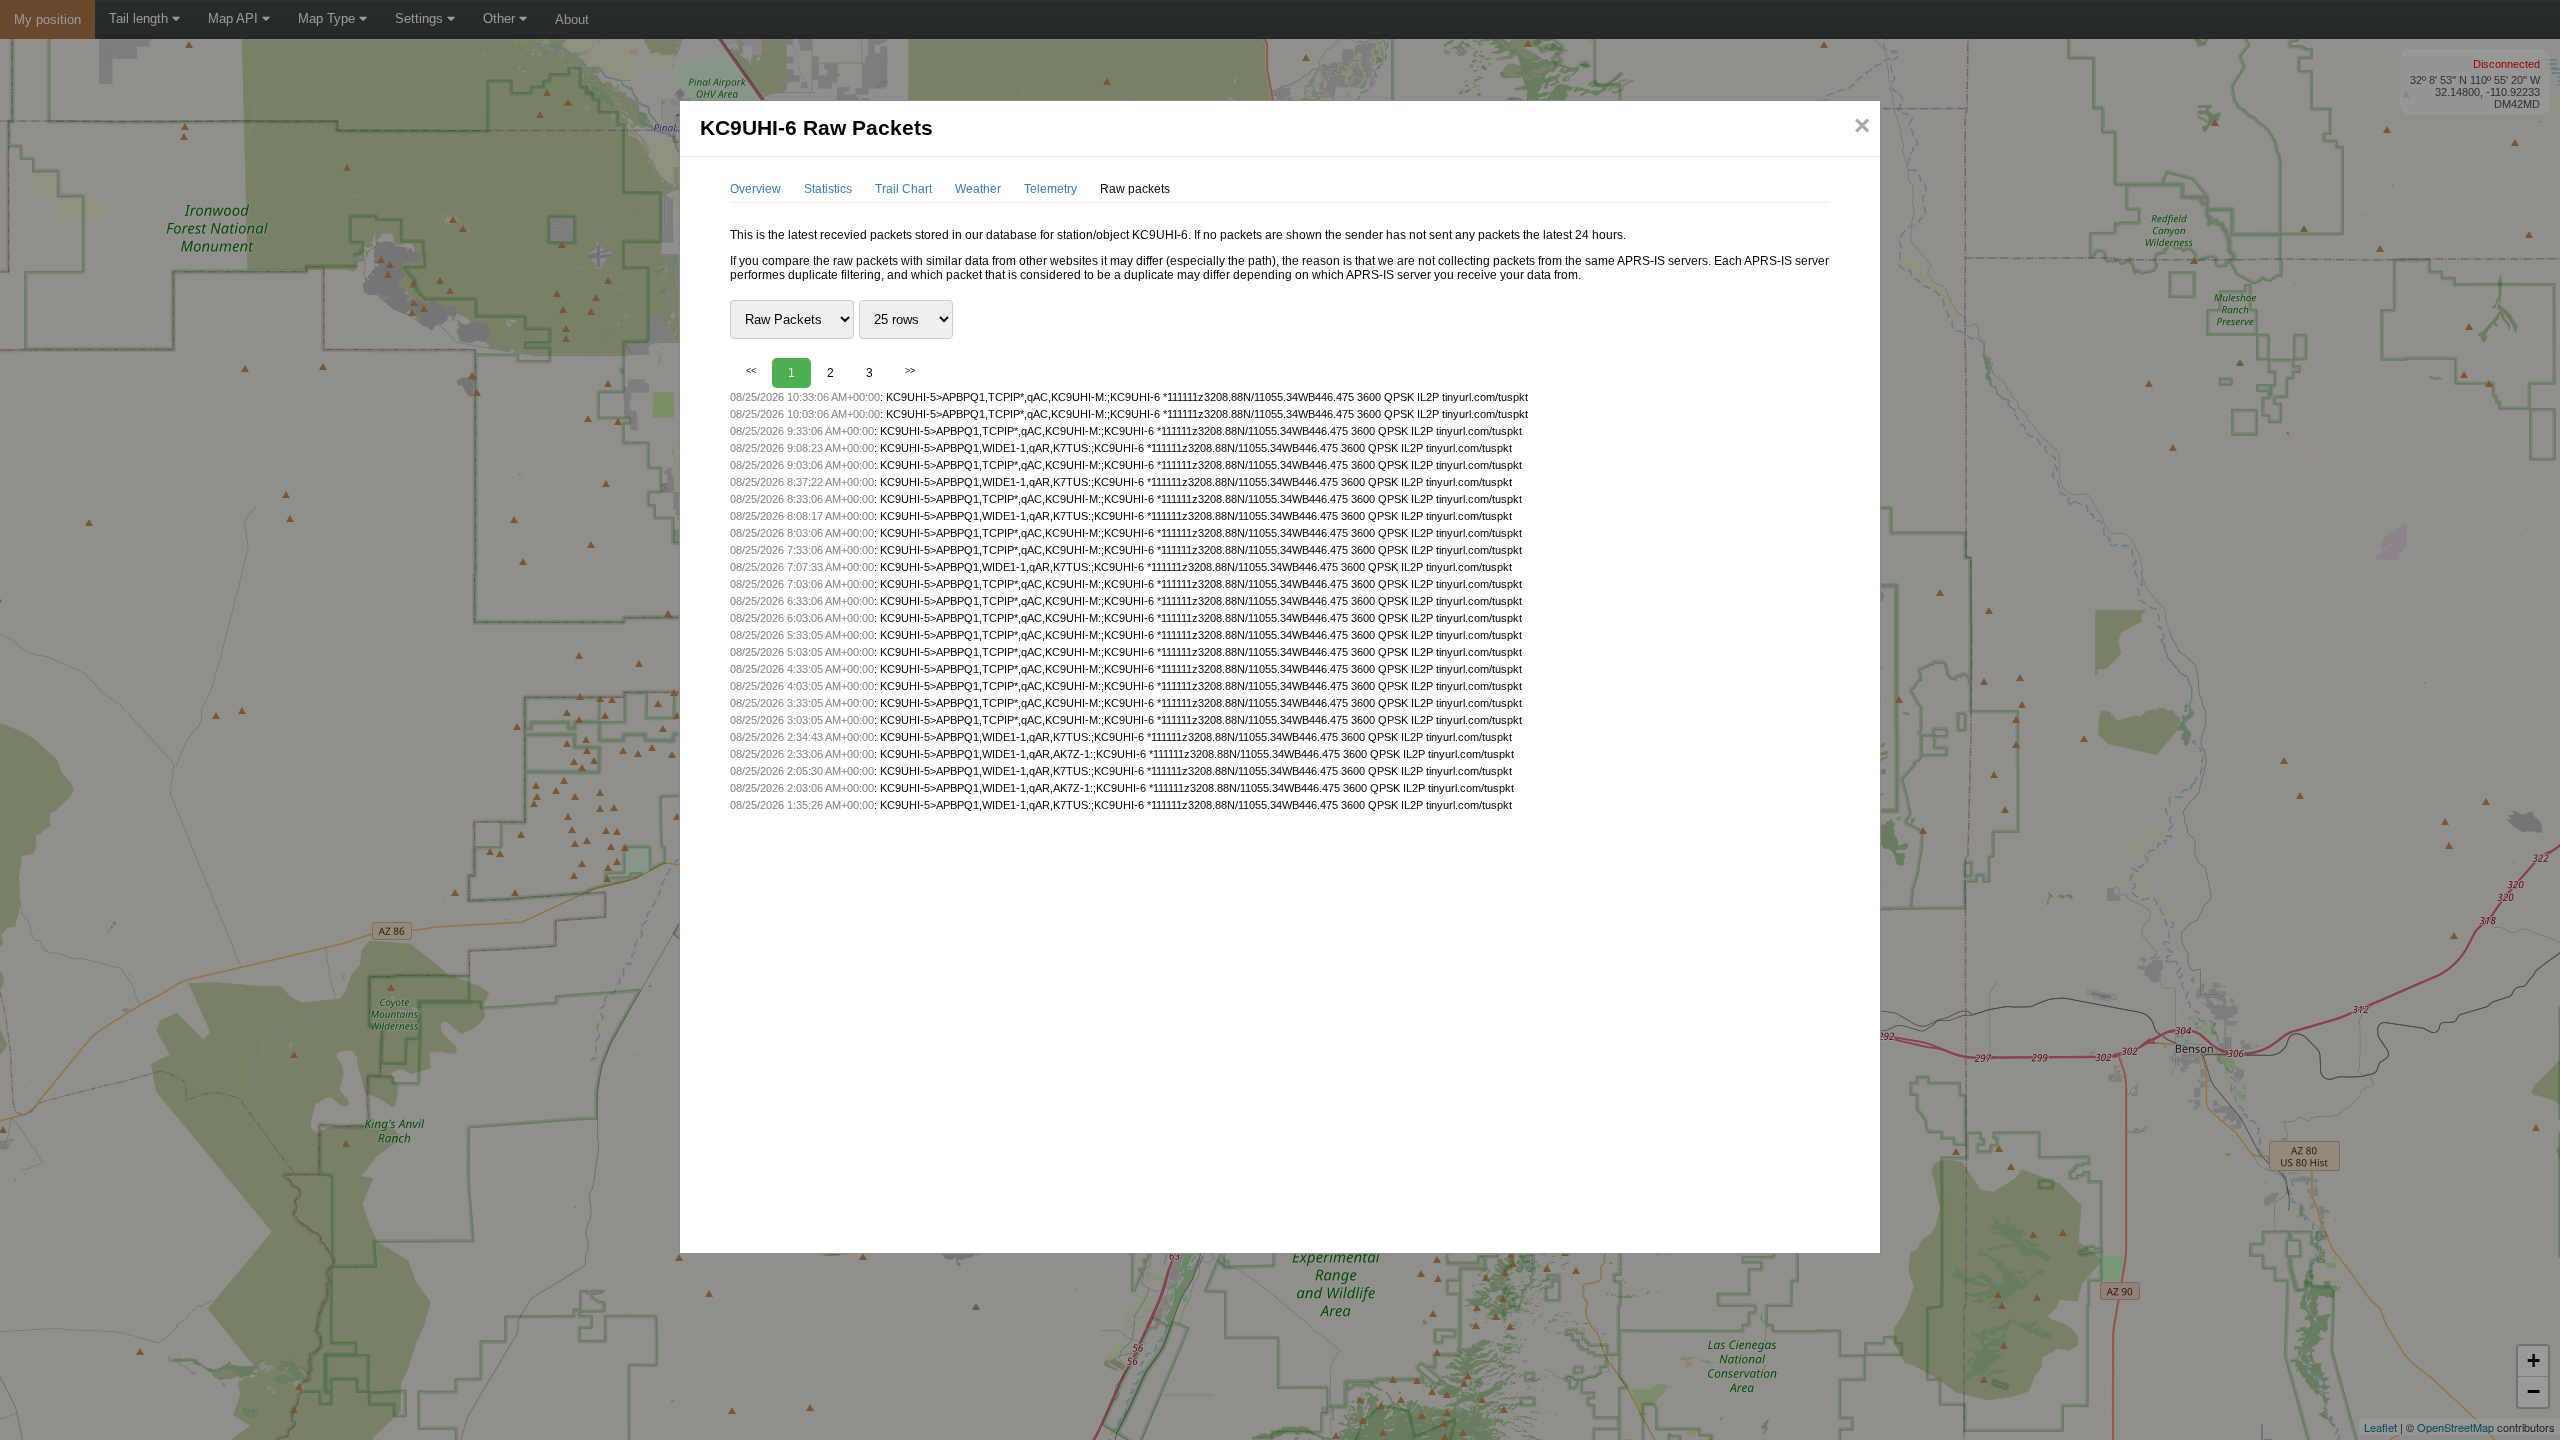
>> (910, 371)
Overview (755, 189)
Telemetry (1050, 189)
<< (751, 371)
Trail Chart (903, 189)
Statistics (828, 189)
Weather (978, 189)
